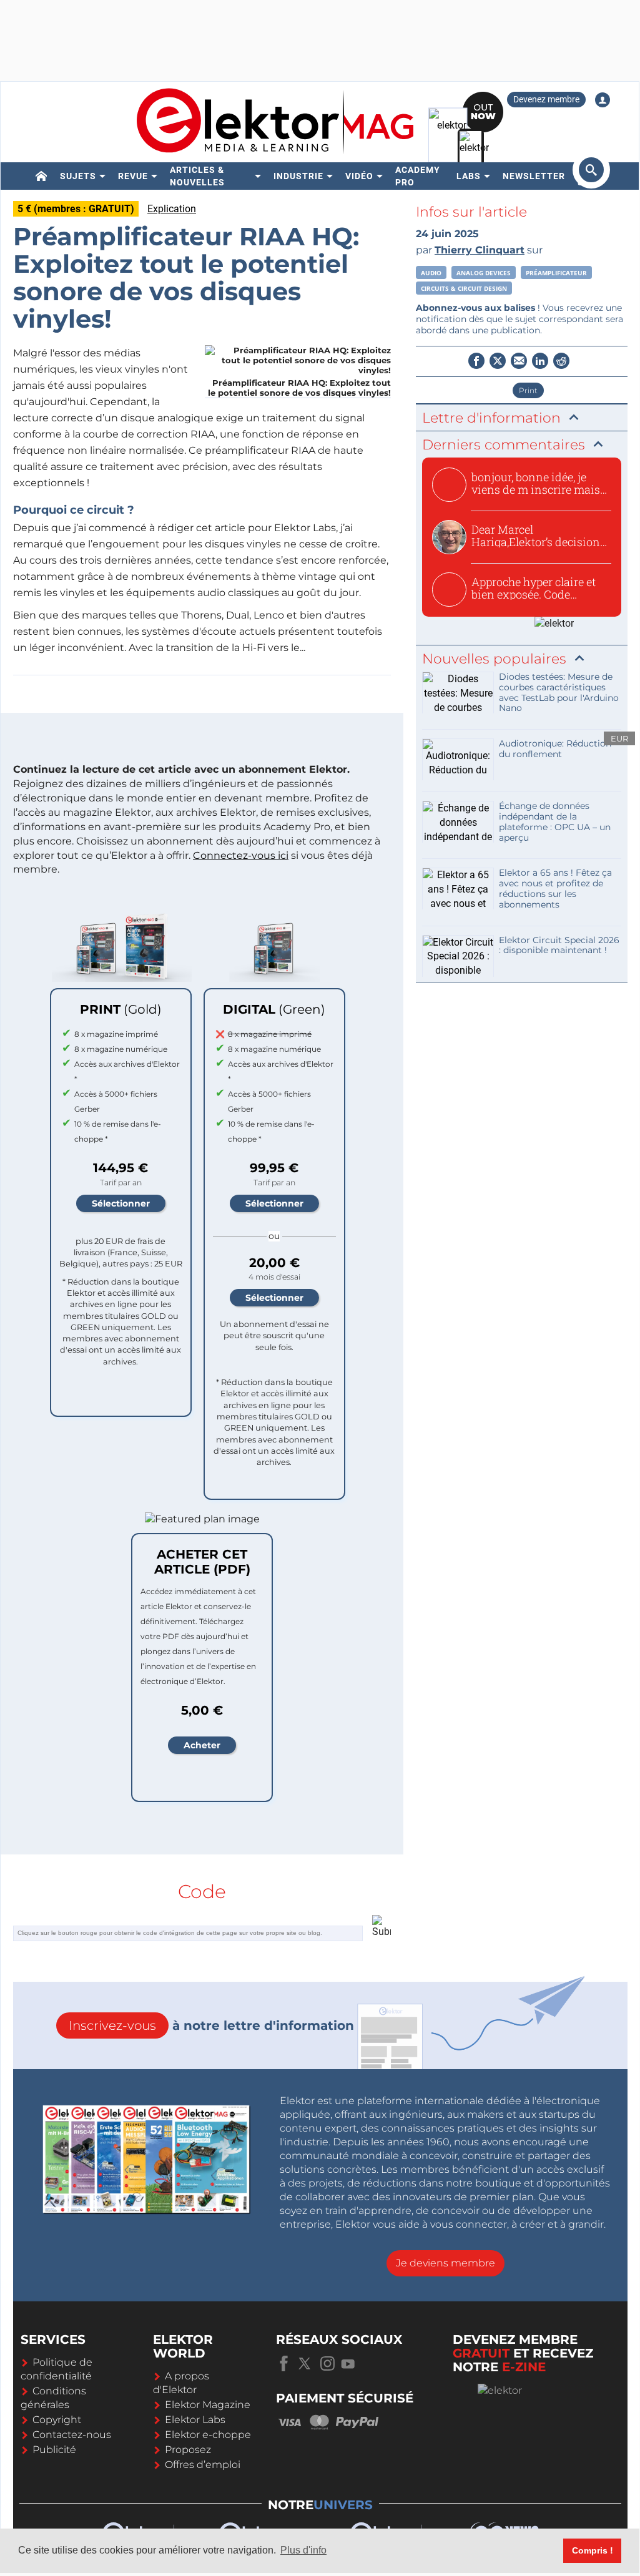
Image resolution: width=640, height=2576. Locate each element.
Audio (431, 273)
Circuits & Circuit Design (464, 288)
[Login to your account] (603, 100)
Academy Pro (418, 176)
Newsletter (534, 176)
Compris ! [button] (593, 2550)
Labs (469, 176)
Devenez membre (546, 99)
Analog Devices (484, 273)
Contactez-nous (72, 2435)
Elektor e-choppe (208, 2435)
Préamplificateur (556, 273)
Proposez (188, 2450)
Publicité (54, 2450)
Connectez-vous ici (241, 855)
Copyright (57, 2420)
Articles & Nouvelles (197, 176)
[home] (42, 176)
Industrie (298, 176)
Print (528, 390)
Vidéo (359, 176)
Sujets (78, 176)
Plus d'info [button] (303, 2550)
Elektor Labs (195, 2420)
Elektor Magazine (208, 2405)
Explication (172, 209)
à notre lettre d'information (211, 2025)
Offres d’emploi (203, 2465)
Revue (133, 176)
